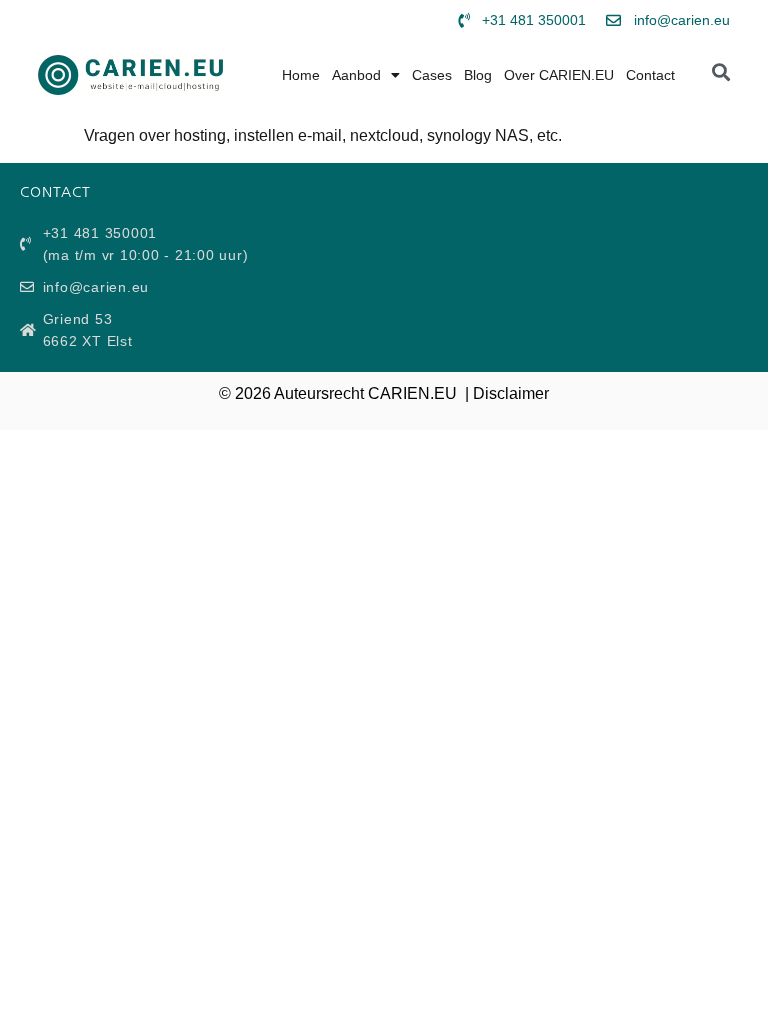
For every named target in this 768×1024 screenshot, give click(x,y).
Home (301, 75)
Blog (478, 75)
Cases (432, 75)
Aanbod (356, 75)
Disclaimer (511, 393)
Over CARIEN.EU (559, 75)
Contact (650, 75)
